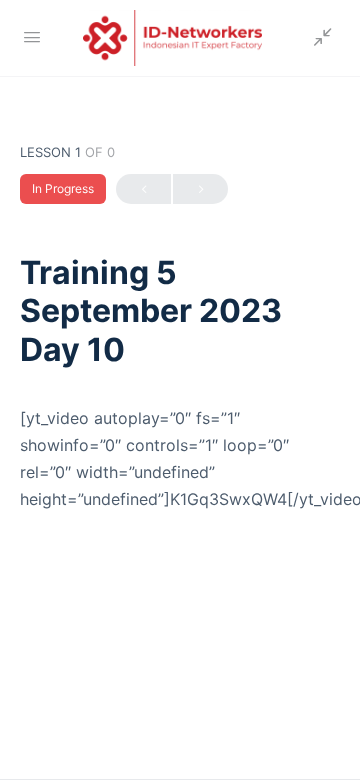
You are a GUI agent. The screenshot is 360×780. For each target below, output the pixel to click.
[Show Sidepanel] (318, 38)
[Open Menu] (32, 36)
